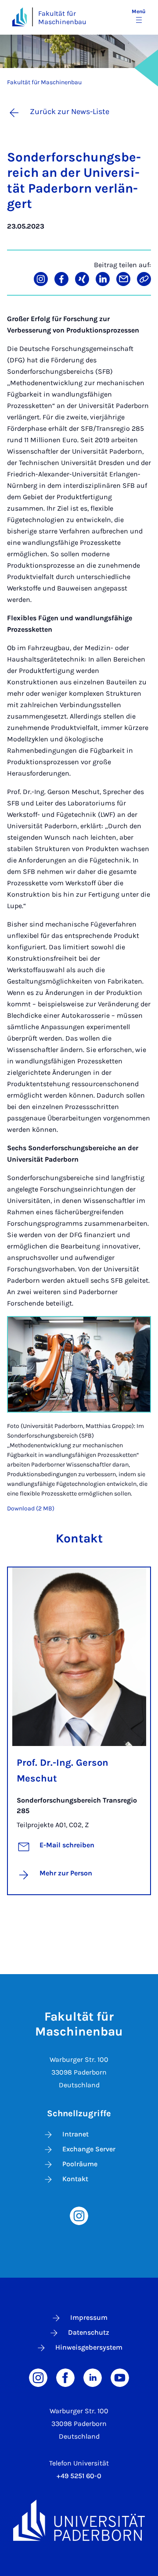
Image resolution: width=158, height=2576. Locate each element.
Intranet (75, 2134)
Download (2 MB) (31, 1508)
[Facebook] (65, 2377)
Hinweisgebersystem (89, 2347)
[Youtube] (120, 2377)
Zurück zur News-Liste (70, 111)
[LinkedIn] (93, 2377)
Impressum (89, 2317)
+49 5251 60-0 (79, 2476)
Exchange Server (89, 2149)
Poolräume (80, 2164)
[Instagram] (79, 2215)
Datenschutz (89, 2332)
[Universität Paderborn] (79, 2520)
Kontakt (75, 2179)
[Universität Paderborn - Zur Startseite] (20, 17)
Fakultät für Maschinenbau (62, 18)
